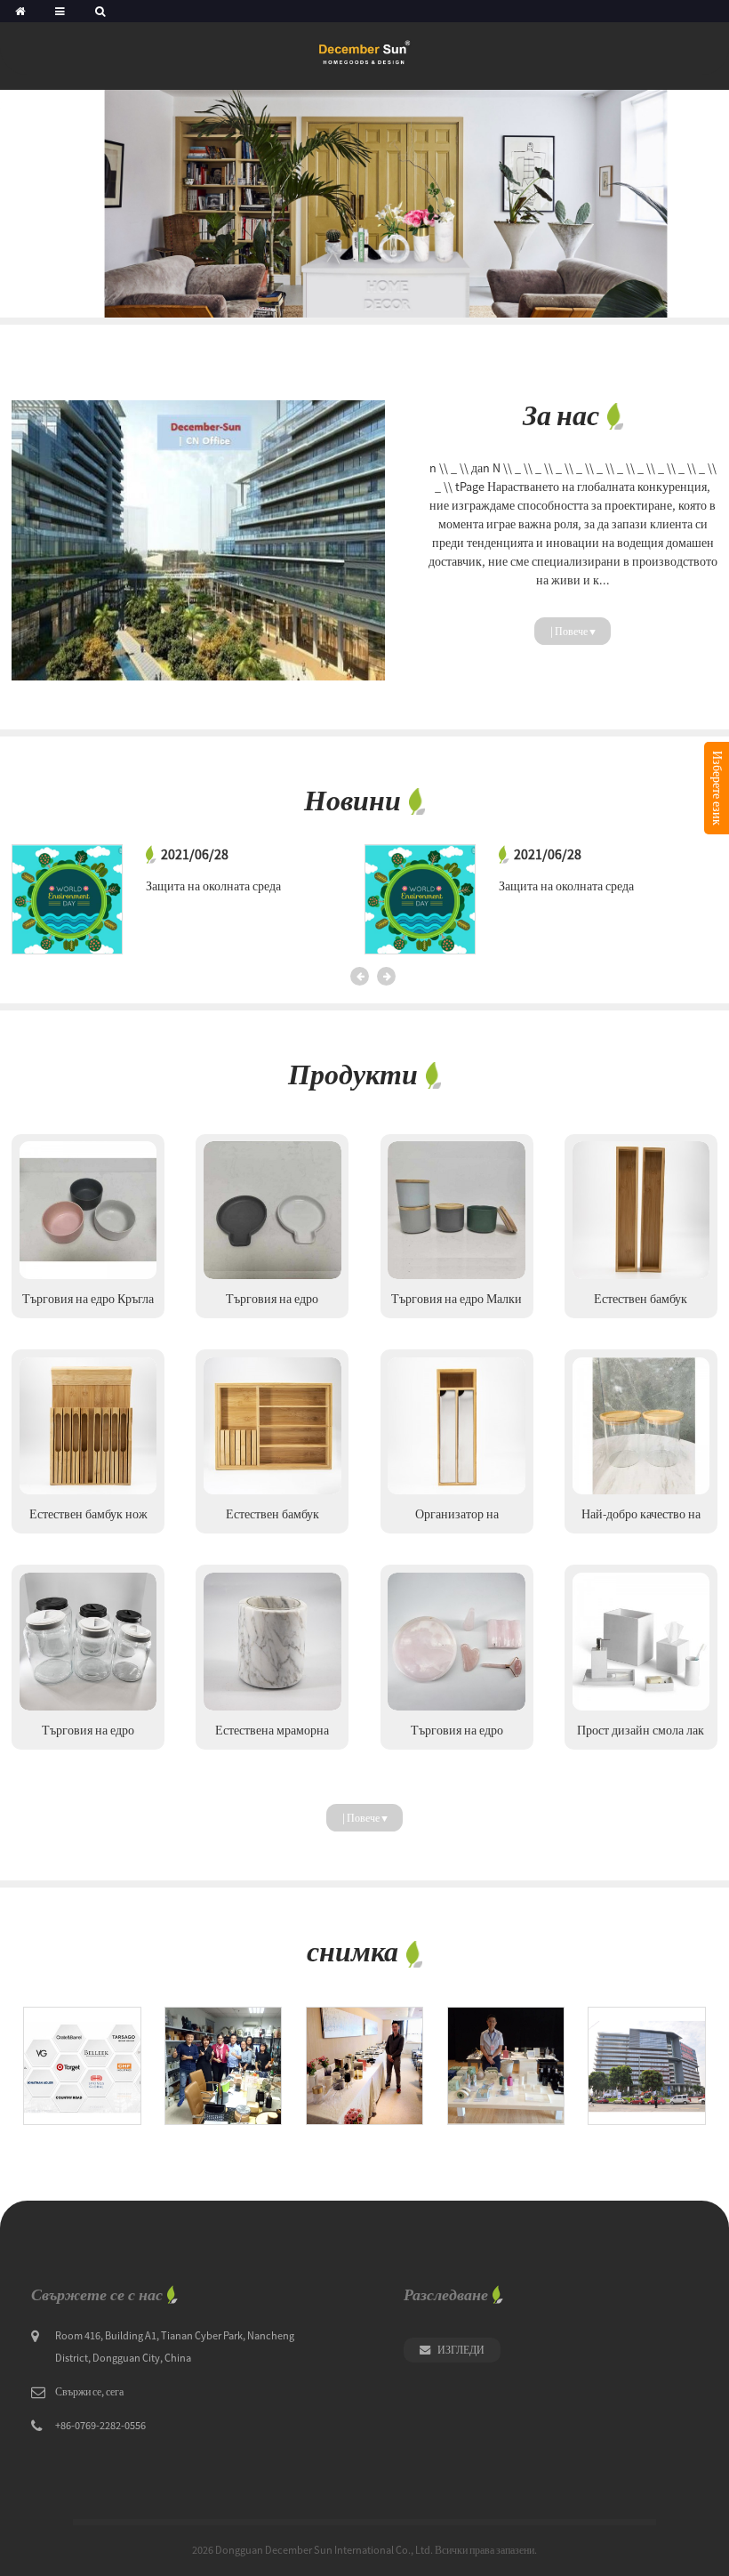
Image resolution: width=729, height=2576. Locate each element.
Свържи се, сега (89, 2391)
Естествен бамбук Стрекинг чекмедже (641, 1304)
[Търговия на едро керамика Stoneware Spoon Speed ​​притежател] (272, 1210)
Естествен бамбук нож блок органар (88, 1520)
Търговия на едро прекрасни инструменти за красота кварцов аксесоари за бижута (457, 1736)
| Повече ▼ (573, 631)
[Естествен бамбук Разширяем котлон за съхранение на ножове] (272, 1426)
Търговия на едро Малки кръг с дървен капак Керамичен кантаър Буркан (457, 1304)
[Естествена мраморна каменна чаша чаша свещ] (272, 1641)
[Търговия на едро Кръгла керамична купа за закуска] (88, 1210)
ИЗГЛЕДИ (461, 2350)
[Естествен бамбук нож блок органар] (88, 1426)
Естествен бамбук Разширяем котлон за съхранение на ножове (272, 1520)
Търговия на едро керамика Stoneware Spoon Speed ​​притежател (272, 1304)
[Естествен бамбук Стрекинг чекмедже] (641, 1210)
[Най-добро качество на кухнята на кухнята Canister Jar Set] (641, 1426)
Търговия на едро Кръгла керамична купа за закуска (88, 1304)
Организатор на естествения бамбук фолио (457, 1520)
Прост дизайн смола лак (641, 1730)
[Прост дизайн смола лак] (641, 1641)
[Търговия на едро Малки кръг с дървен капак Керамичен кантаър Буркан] (456, 1210)
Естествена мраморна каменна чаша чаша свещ (272, 1736)
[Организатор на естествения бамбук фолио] (456, 1426)
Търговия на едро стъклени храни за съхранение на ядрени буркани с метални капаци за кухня (88, 1736)
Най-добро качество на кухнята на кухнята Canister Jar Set (641, 1520)
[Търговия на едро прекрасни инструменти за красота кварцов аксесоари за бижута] (456, 1641)
